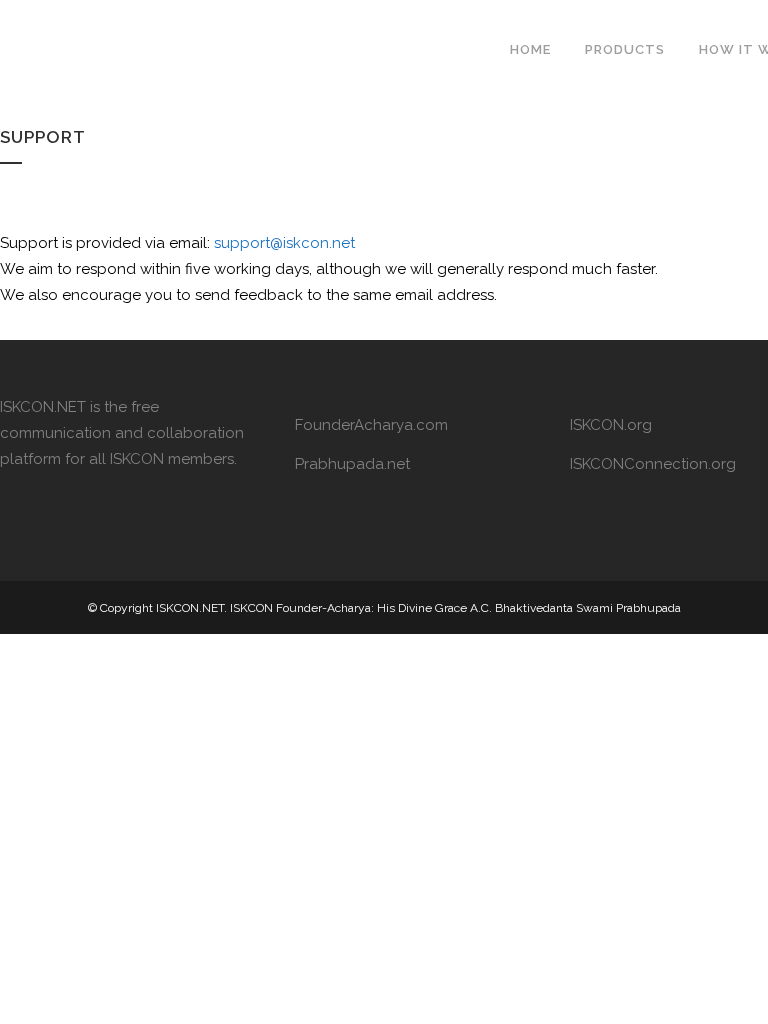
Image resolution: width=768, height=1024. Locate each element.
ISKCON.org (611, 425)
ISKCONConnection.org (653, 464)
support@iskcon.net (284, 243)
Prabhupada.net (352, 464)
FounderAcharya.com (371, 425)
